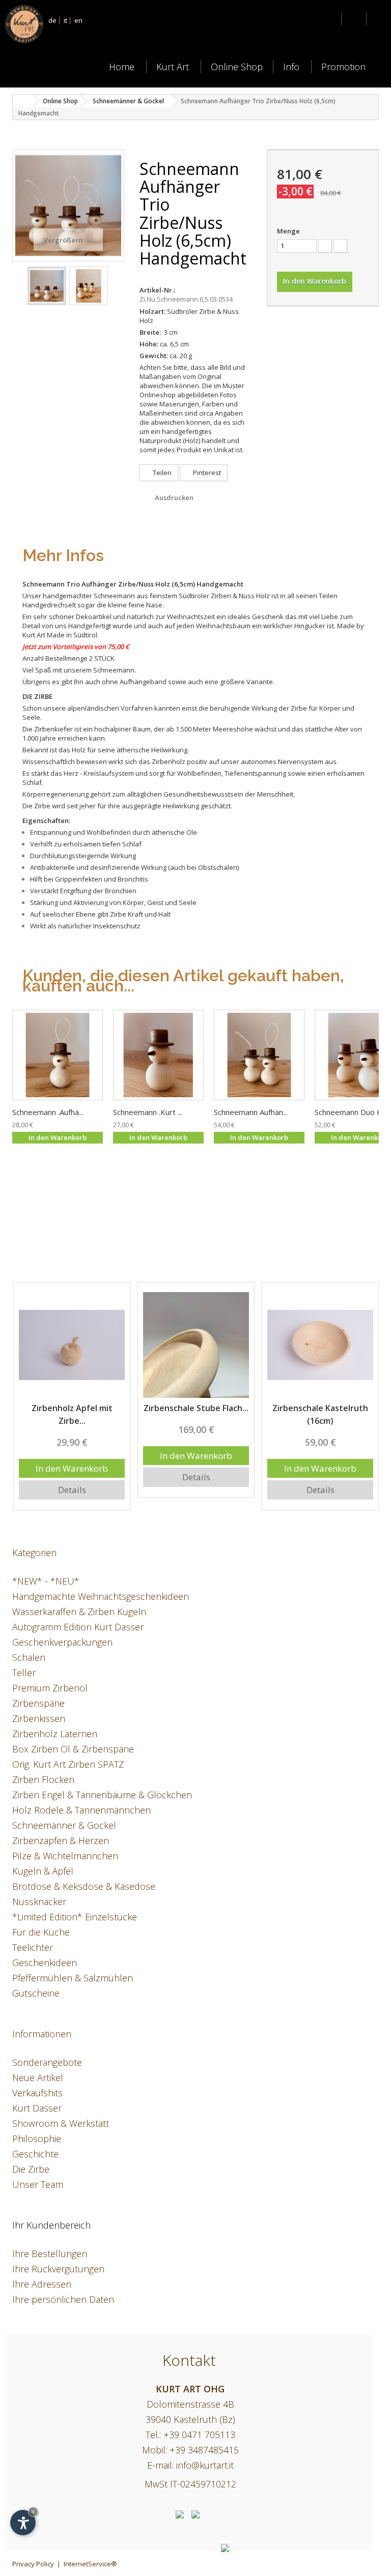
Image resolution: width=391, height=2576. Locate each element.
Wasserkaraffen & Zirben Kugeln (79, 1612)
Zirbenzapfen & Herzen (61, 1840)
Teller (24, 1673)
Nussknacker (39, 1901)
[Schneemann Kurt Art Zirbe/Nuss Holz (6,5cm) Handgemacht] (158, 1055)
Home (122, 67)
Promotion (343, 67)
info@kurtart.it (205, 2465)
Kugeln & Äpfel (43, 1871)
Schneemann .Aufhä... (48, 1112)
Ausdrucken (174, 497)
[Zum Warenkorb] (379, 21)
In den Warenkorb (72, 1456)
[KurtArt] (43, 24)
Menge (288, 231)
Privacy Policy (33, 2564)
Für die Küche (41, 1932)
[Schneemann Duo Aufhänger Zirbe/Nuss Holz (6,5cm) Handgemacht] (259, 1055)
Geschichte (35, 2154)
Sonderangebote (47, 2062)
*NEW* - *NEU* (46, 1581)
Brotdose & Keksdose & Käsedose (84, 1886)
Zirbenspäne (38, 1703)
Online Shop (237, 67)
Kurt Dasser (37, 2108)
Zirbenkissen (39, 1718)
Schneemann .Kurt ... (148, 1112)
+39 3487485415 (204, 2450)
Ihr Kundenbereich (51, 2225)
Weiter (116, 286)
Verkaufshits (37, 2093)
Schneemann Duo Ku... (353, 1112)
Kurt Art (173, 67)
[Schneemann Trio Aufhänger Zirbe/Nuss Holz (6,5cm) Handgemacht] (47, 286)
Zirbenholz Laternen (55, 1734)
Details (72, 1477)
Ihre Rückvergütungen (58, 2269)
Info (291, 67)
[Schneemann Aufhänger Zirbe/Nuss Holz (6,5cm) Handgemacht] (58, 1055)
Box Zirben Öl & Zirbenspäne (73, 1749)
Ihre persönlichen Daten (63, 2299)
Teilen (161, 473)
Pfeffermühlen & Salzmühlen (73, 1978)
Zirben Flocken (43, 1779)
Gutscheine (36, 1993)
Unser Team (38, 2184)
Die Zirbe (31, 2169)
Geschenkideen (45, 1963)
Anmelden (353, 20)
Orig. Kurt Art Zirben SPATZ (68, 1764)
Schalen (29, 1657)
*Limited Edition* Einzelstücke (75, 1917)
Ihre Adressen (42, 2284)
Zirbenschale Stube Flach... (72, 1408)
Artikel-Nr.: (157, 290)
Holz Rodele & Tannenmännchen (81, 1810)
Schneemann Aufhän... (251, 1112)
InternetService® (90, 2564)
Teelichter (33, 1947)
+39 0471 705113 (199, 2435)
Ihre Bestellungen (50, 2253)
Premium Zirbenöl (50, 1688)
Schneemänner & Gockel (64, 1825)
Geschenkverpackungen (62, 1642)
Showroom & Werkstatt (61, 2123)
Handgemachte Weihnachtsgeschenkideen (101, 1596)
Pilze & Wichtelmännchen (65, 1856)
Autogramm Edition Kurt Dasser (78, 1627)
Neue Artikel (38, 2077)
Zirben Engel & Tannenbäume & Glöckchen (102, 1795)
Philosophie (37, 2139)
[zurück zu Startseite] (23, 101)
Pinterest (206, 473)
